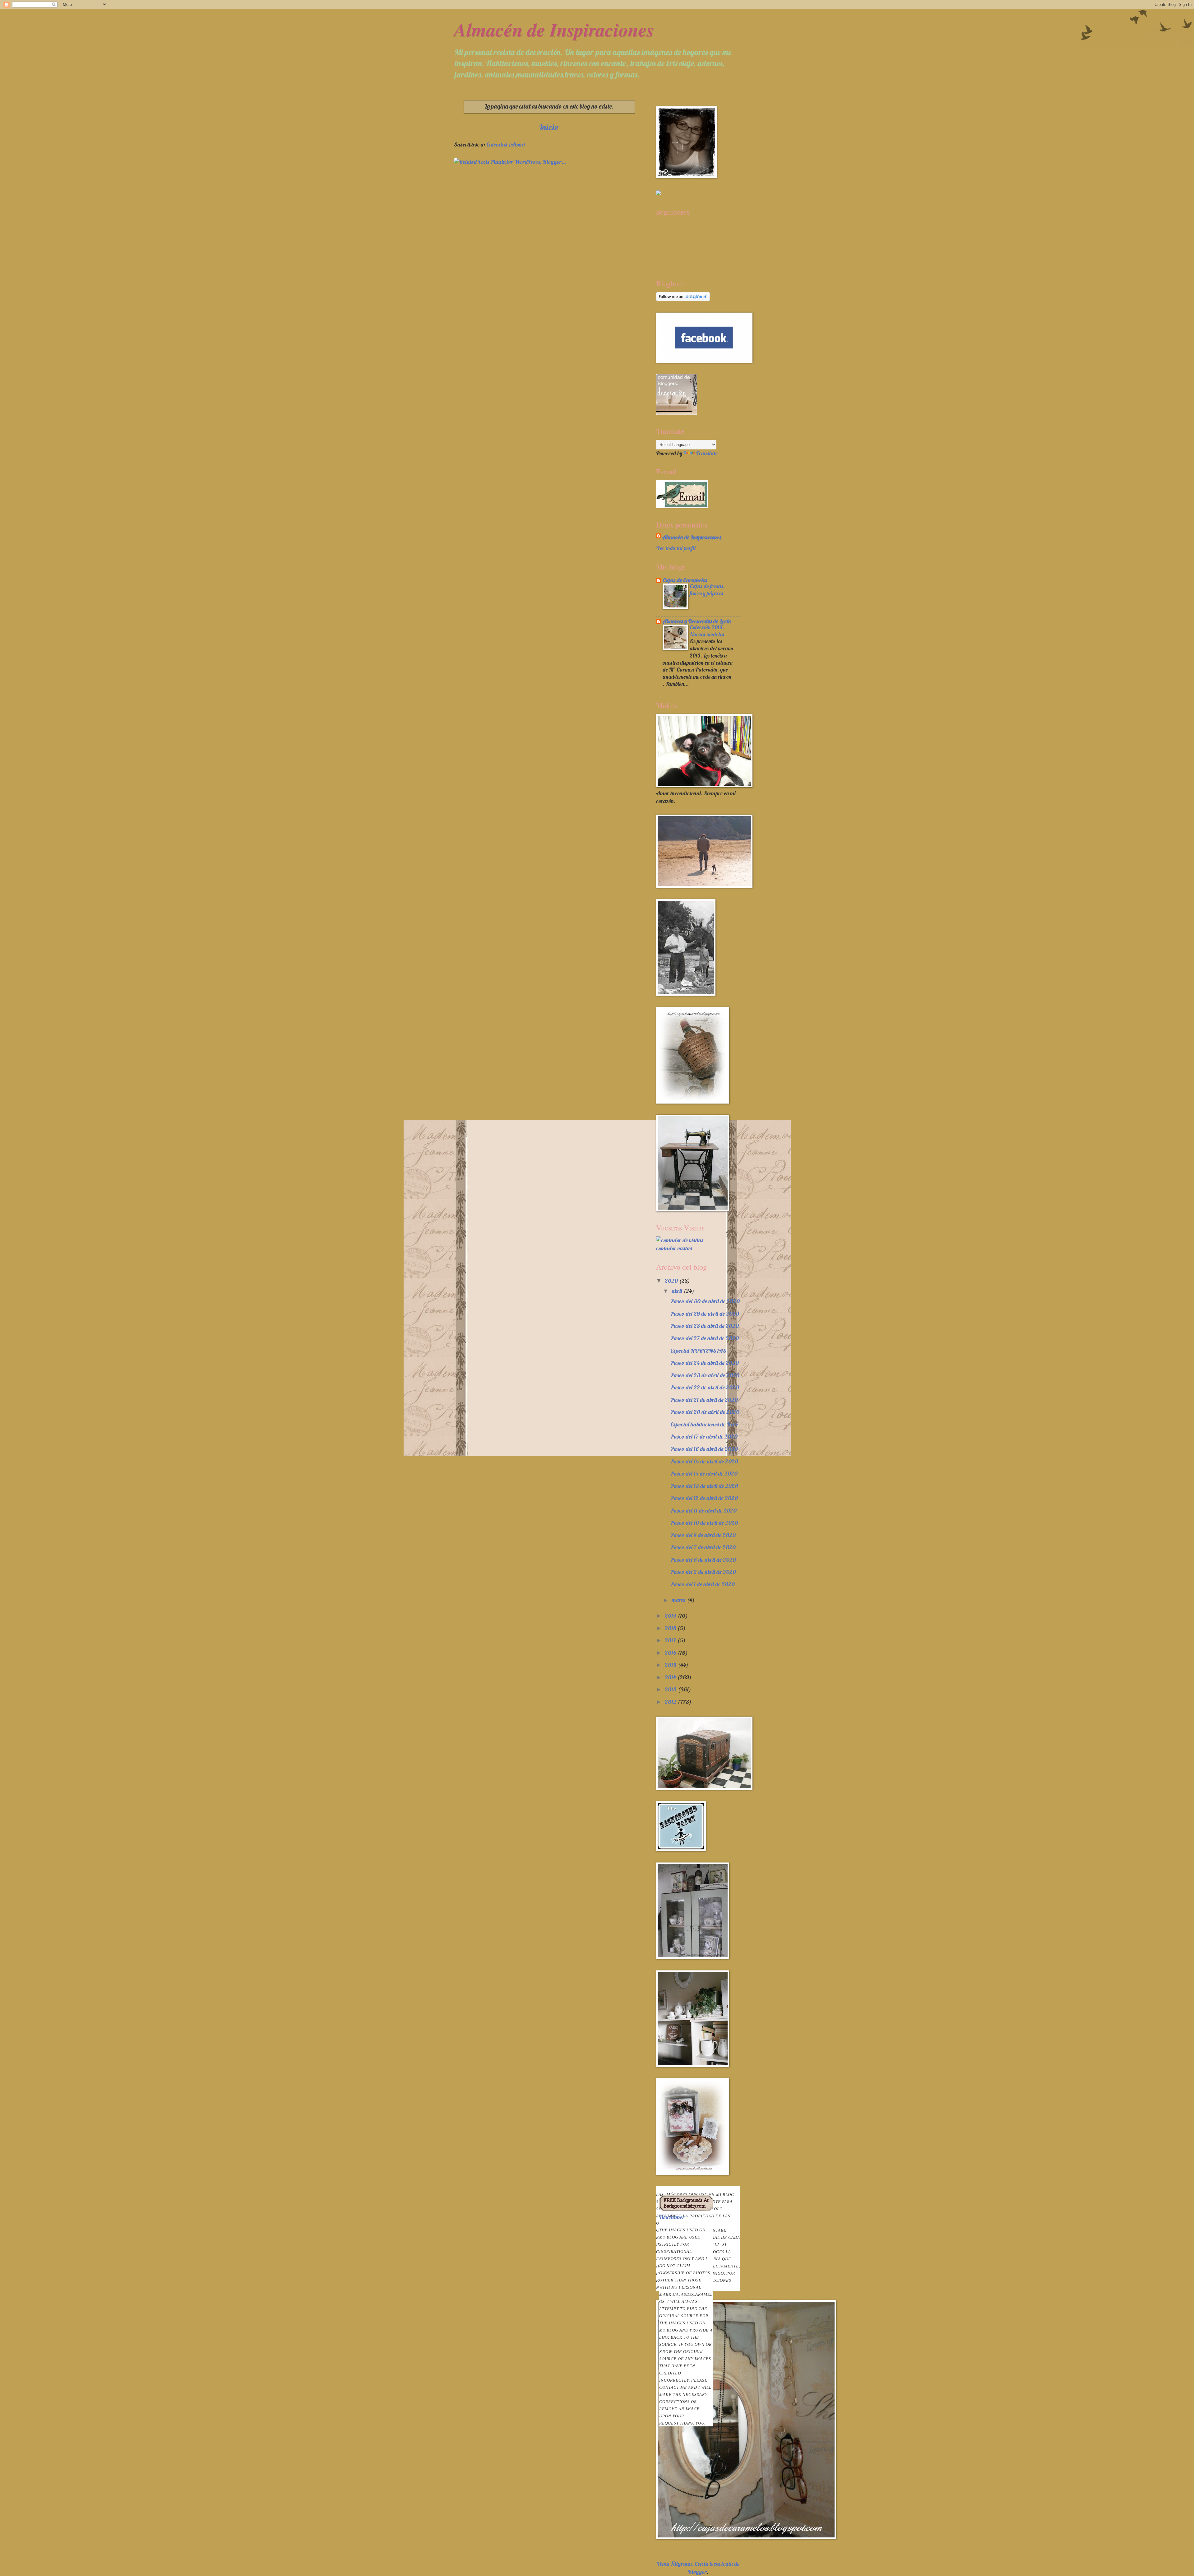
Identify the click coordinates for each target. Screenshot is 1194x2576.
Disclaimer (686, 2320)
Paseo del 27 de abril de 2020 (705, 1338)
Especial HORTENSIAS (698, 1351)
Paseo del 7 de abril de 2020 (703, 1547)
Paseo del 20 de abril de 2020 (705, 1412)
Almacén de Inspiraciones (554, 29)
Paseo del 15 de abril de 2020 (704, 1461)
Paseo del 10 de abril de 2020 (704, 1523)
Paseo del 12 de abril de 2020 (704, 1498)
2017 (671, 1640)
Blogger (697, 2572)
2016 (671, 1653)
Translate (707, 453)
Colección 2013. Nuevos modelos (708, 631)
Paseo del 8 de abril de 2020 (703, 1535)
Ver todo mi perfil (676, 548)
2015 (671, 1665)
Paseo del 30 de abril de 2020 (705, 1301)
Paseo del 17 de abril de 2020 (704, 1437)
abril (678, 1291)
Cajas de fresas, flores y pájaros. (708, 590)
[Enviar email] (682, 494)
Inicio (549, 127)
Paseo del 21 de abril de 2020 (704, 1400)
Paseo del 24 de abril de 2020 (705, 1363)
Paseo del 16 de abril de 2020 (704, 1449)
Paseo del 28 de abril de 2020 (705, 1326)
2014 (671, 1677)
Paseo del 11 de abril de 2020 (703, 1511)
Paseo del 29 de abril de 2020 (705, 1314)
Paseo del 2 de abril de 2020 (703, 1572)
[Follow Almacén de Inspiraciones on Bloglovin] (683, 299)
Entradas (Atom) (506, 144)
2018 (671, 1628)
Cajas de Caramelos (685, 580)
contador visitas (674, 1248)
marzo (679, 1600)
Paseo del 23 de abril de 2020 (705, 1375)
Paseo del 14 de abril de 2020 (704, 1474)
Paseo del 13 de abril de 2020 (704, 1486)
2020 (672, 1281)
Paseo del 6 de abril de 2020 (703, 1560)
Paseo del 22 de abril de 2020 (705, 1387)
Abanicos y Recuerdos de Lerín (697, 621)
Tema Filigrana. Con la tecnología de (698, 2564)
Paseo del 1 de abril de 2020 (703, 1584)
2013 (671, 1689)
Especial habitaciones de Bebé (704, 1424)
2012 (671, 1702)
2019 (671, 1616)
